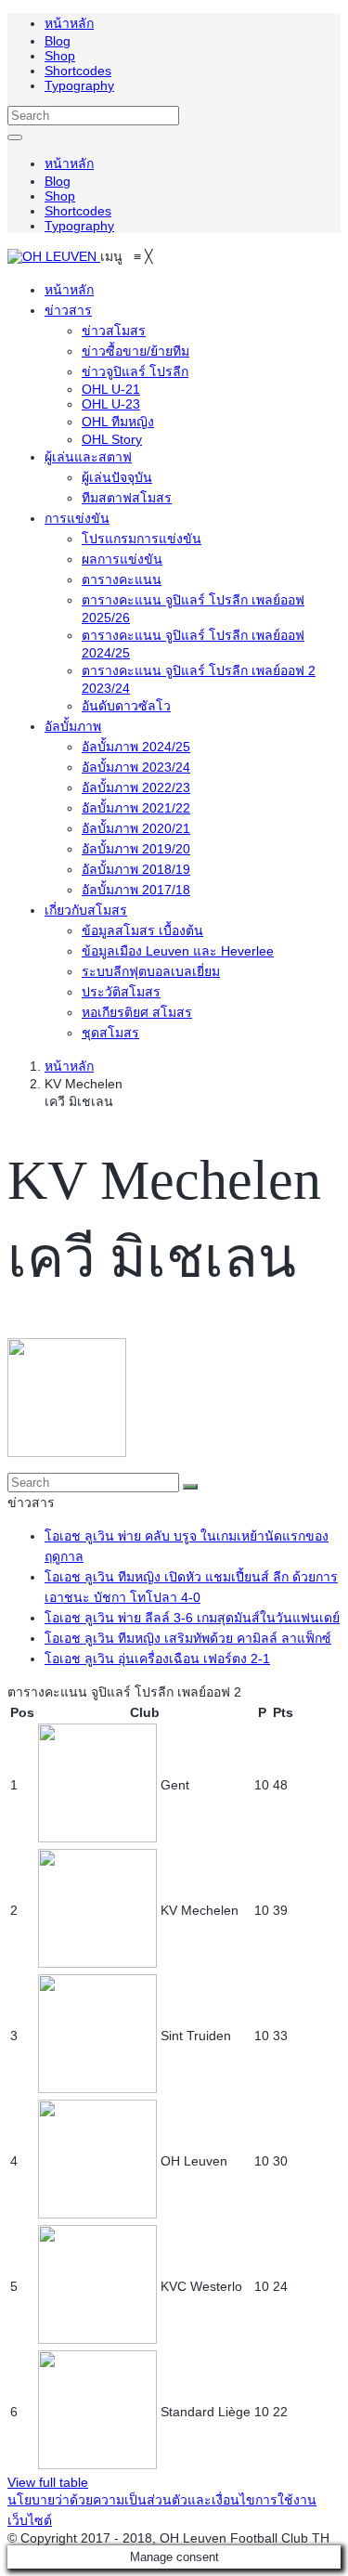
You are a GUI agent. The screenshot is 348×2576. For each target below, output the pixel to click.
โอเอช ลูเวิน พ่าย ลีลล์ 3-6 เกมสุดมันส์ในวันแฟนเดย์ (192, 1618)
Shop (60, 56)
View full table (48, 2482)
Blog (58, 41)
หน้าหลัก (69, 23)
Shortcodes (78, 71)
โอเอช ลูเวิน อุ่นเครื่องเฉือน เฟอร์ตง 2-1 (157, 1659)
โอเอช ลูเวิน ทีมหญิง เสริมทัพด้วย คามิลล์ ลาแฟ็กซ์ (188, 1638)
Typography (79, 85)
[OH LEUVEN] (54, 256)
